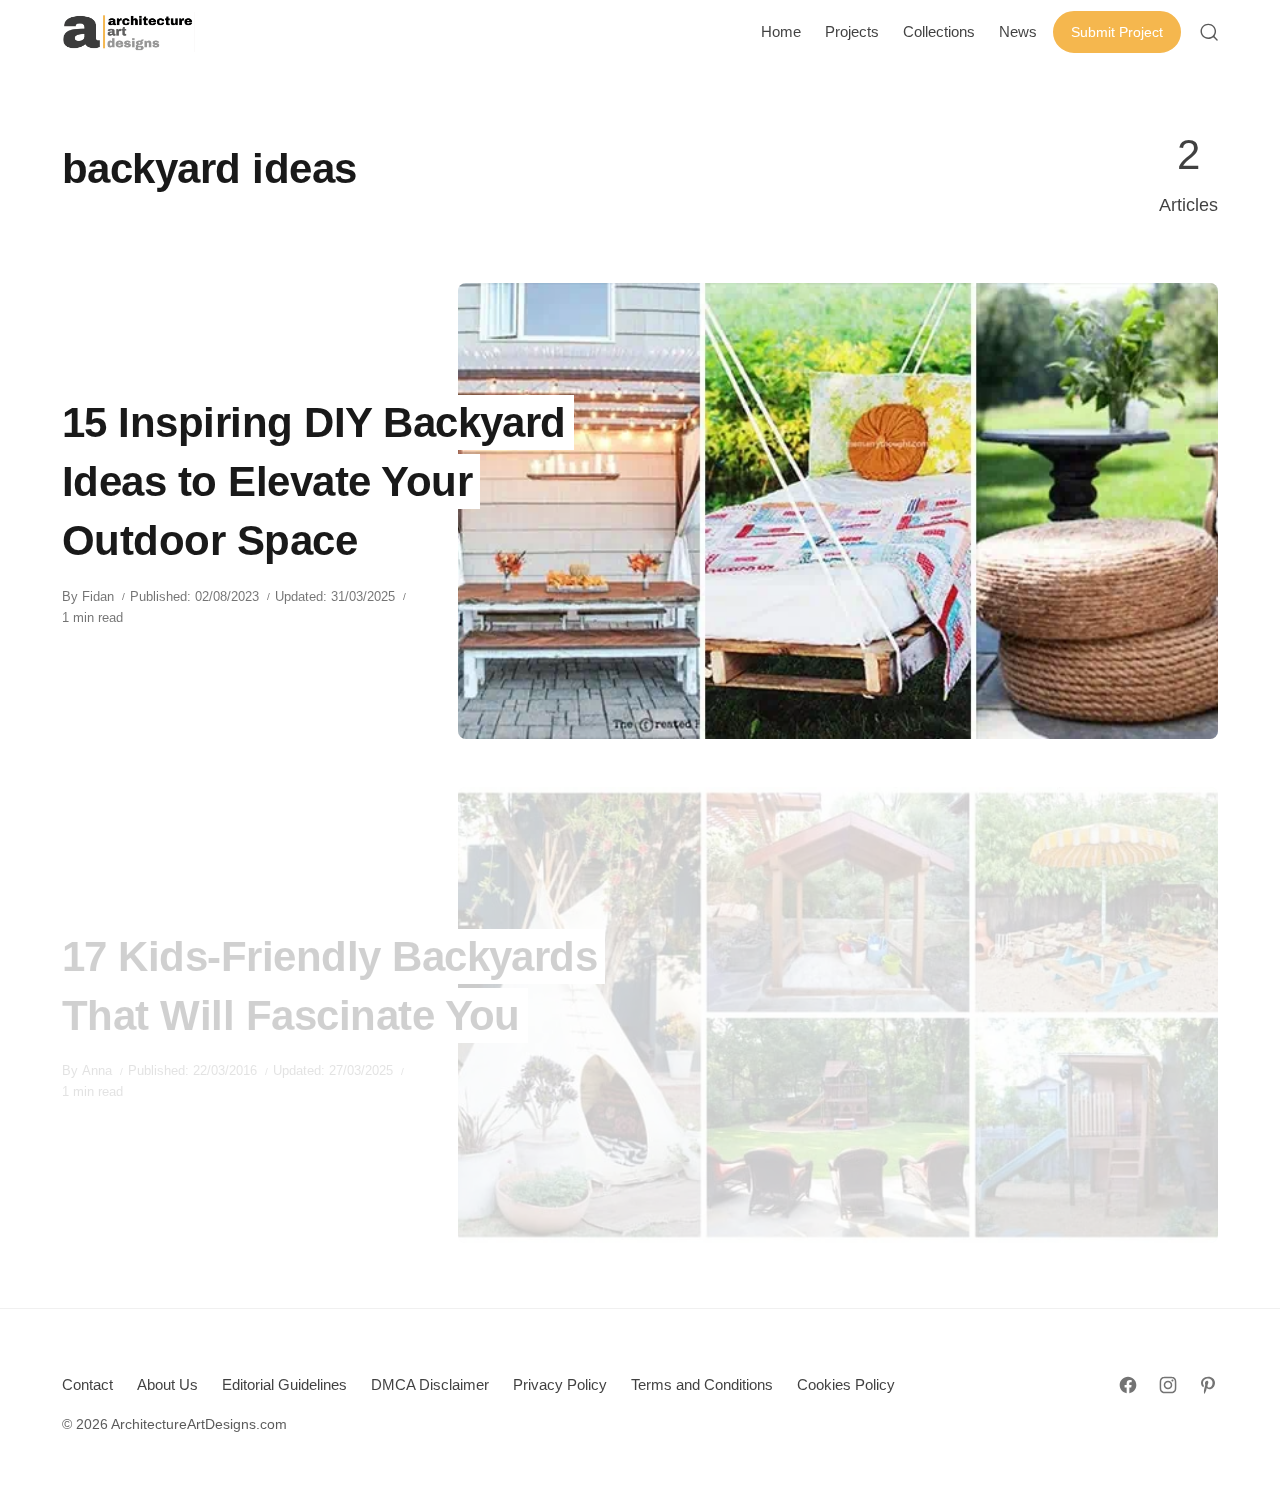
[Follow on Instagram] (1168, 1385)
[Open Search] (1209, 32)
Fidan (98, 596)
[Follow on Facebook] (1128, 1385)
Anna (97, 1070)
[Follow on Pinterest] (1208, 1385)
